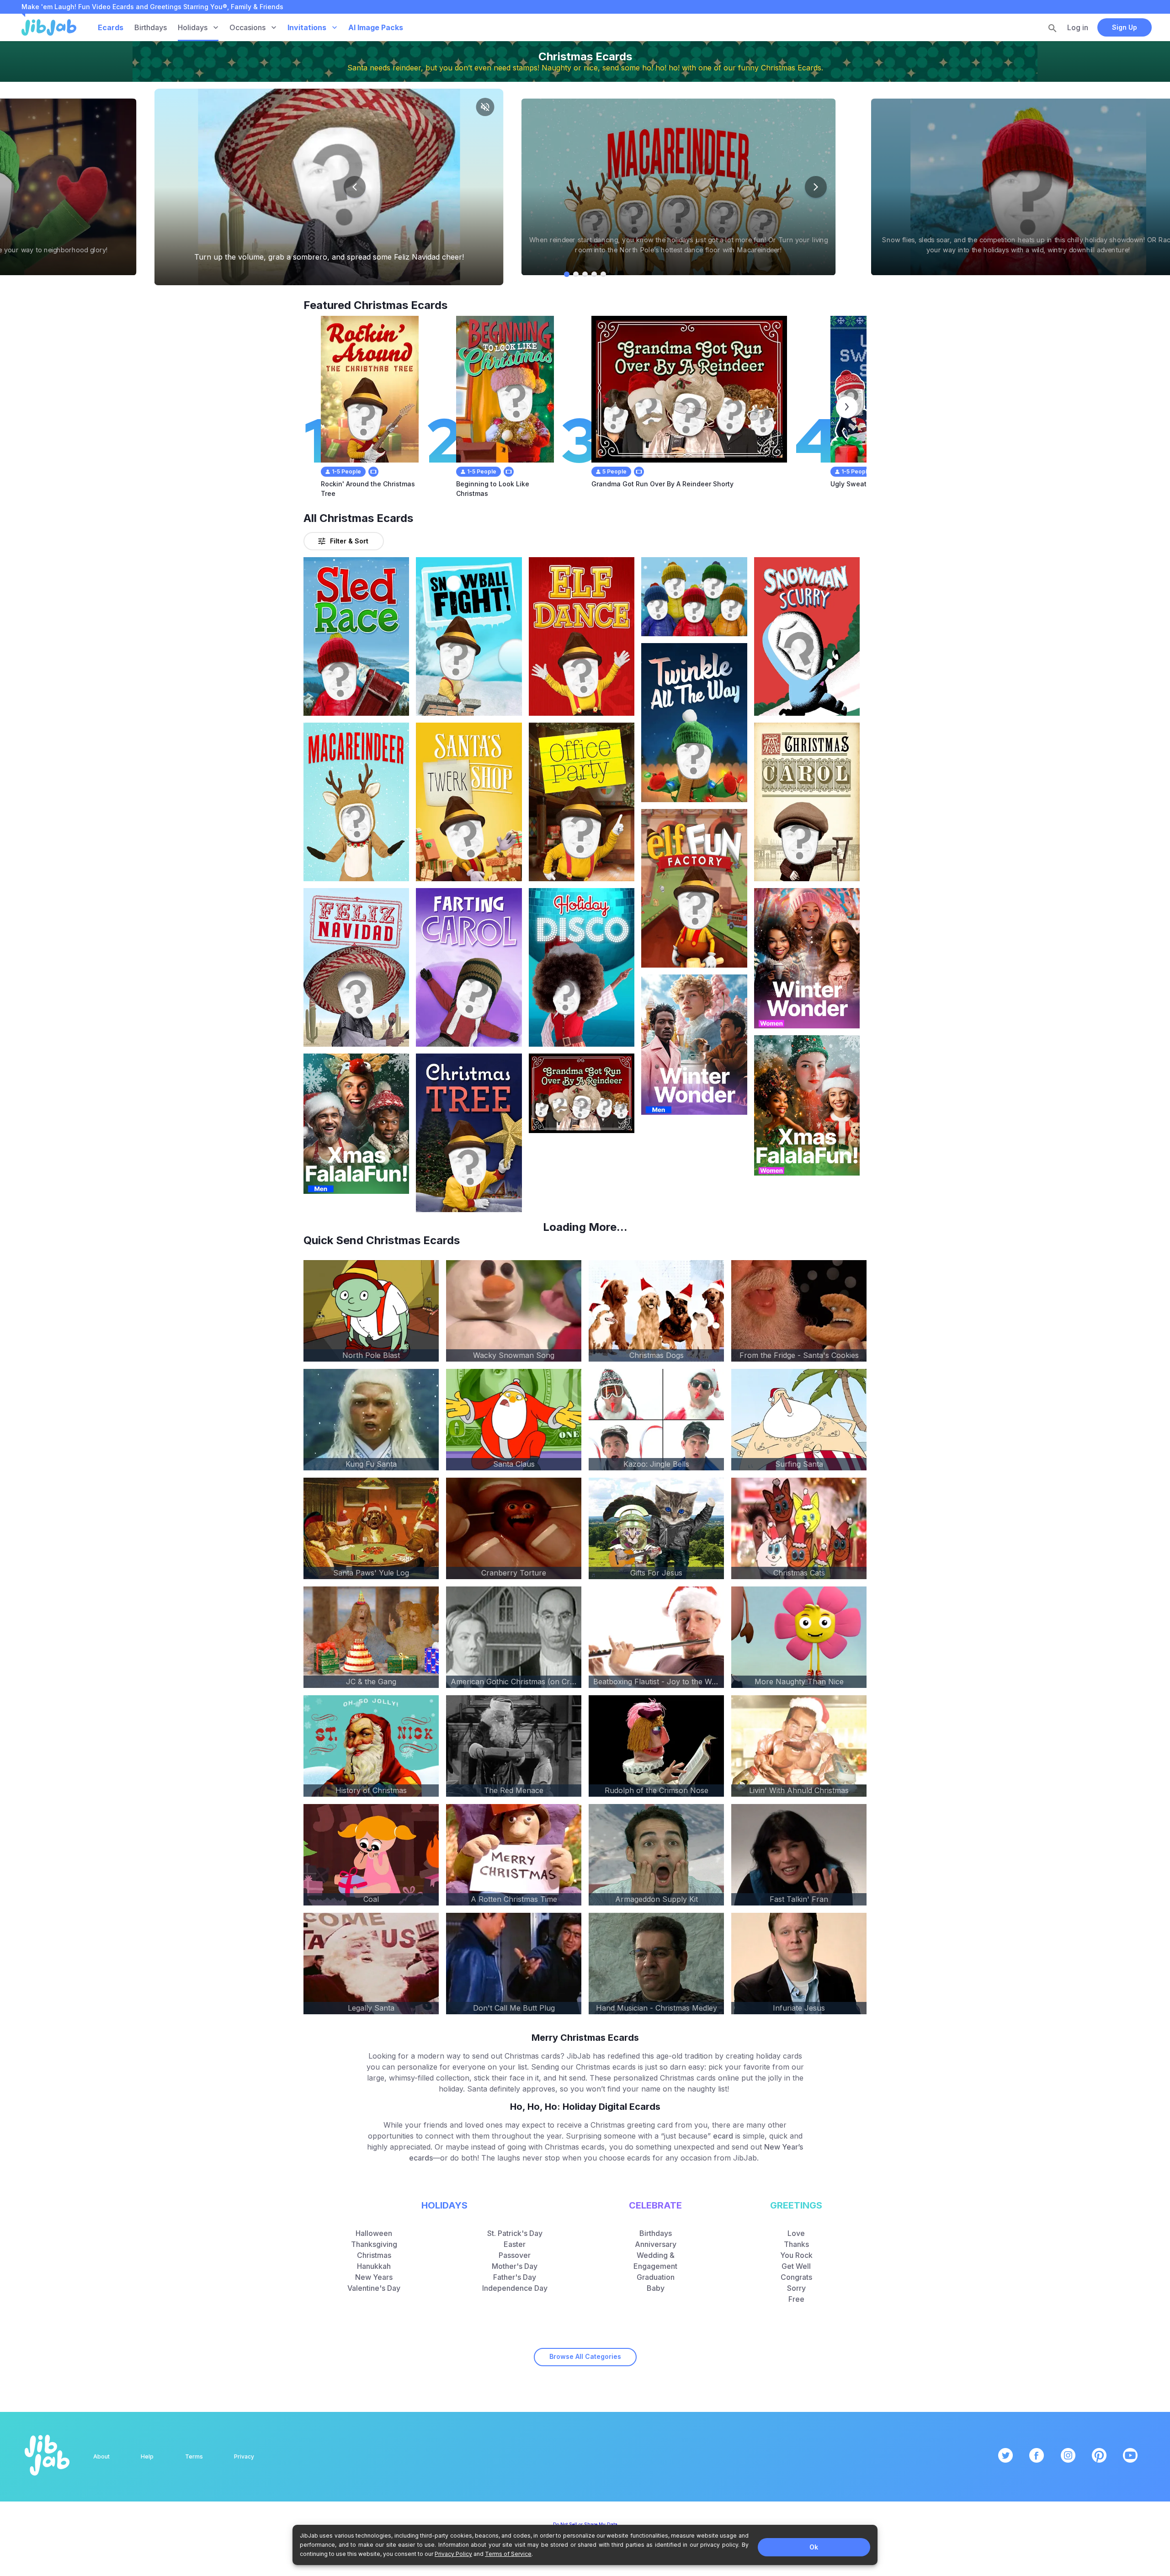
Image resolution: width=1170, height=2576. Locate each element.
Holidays (193, 27)
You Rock (796, 2255)
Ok (814, 2547)
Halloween (374, 2233)
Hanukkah (374, 2266)
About (101, 2456)
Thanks (796, 2244)
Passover (515, 2255)
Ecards (111, 27)
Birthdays (151, 27)
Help (147, 2456)
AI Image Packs (376, 27)
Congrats (796, 2277)
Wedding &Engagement (655, 2261)
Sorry (796, 2288)
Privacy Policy (453, 2554)
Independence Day (515, 2288)
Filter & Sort (349, 541)
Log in (1078, 27)
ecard (723, 2136)
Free (796, 2299)
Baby (656, 2288)
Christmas (374, 2255)
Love (796, 2233)
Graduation (656, 2277)
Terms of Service (508, 2554)
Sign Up (1125, 27)
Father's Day (515, 2277)
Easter (515, 2244)
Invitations (307, 27)
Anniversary (656, 2244)
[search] (1053, 28)
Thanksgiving (374, 2244)
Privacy (244, 2456)
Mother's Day (515, 2266)
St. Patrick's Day (515, 2233)
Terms (194, 2456)
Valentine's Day (374, 2288)
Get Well (796, 2266)
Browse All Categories (585, 2356)
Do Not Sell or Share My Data (585, 2524)
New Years (374, 2277)
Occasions (247, 27)
